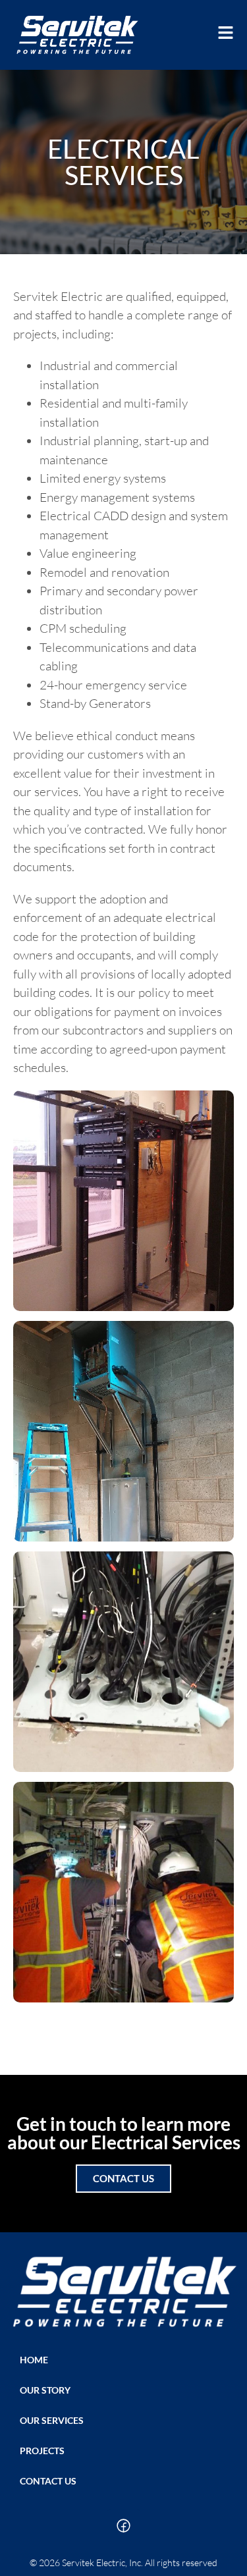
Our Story (45, 2390)
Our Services (52, 2420)
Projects (42, 2451)
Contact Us (48, 2481)
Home (34, 2360)
